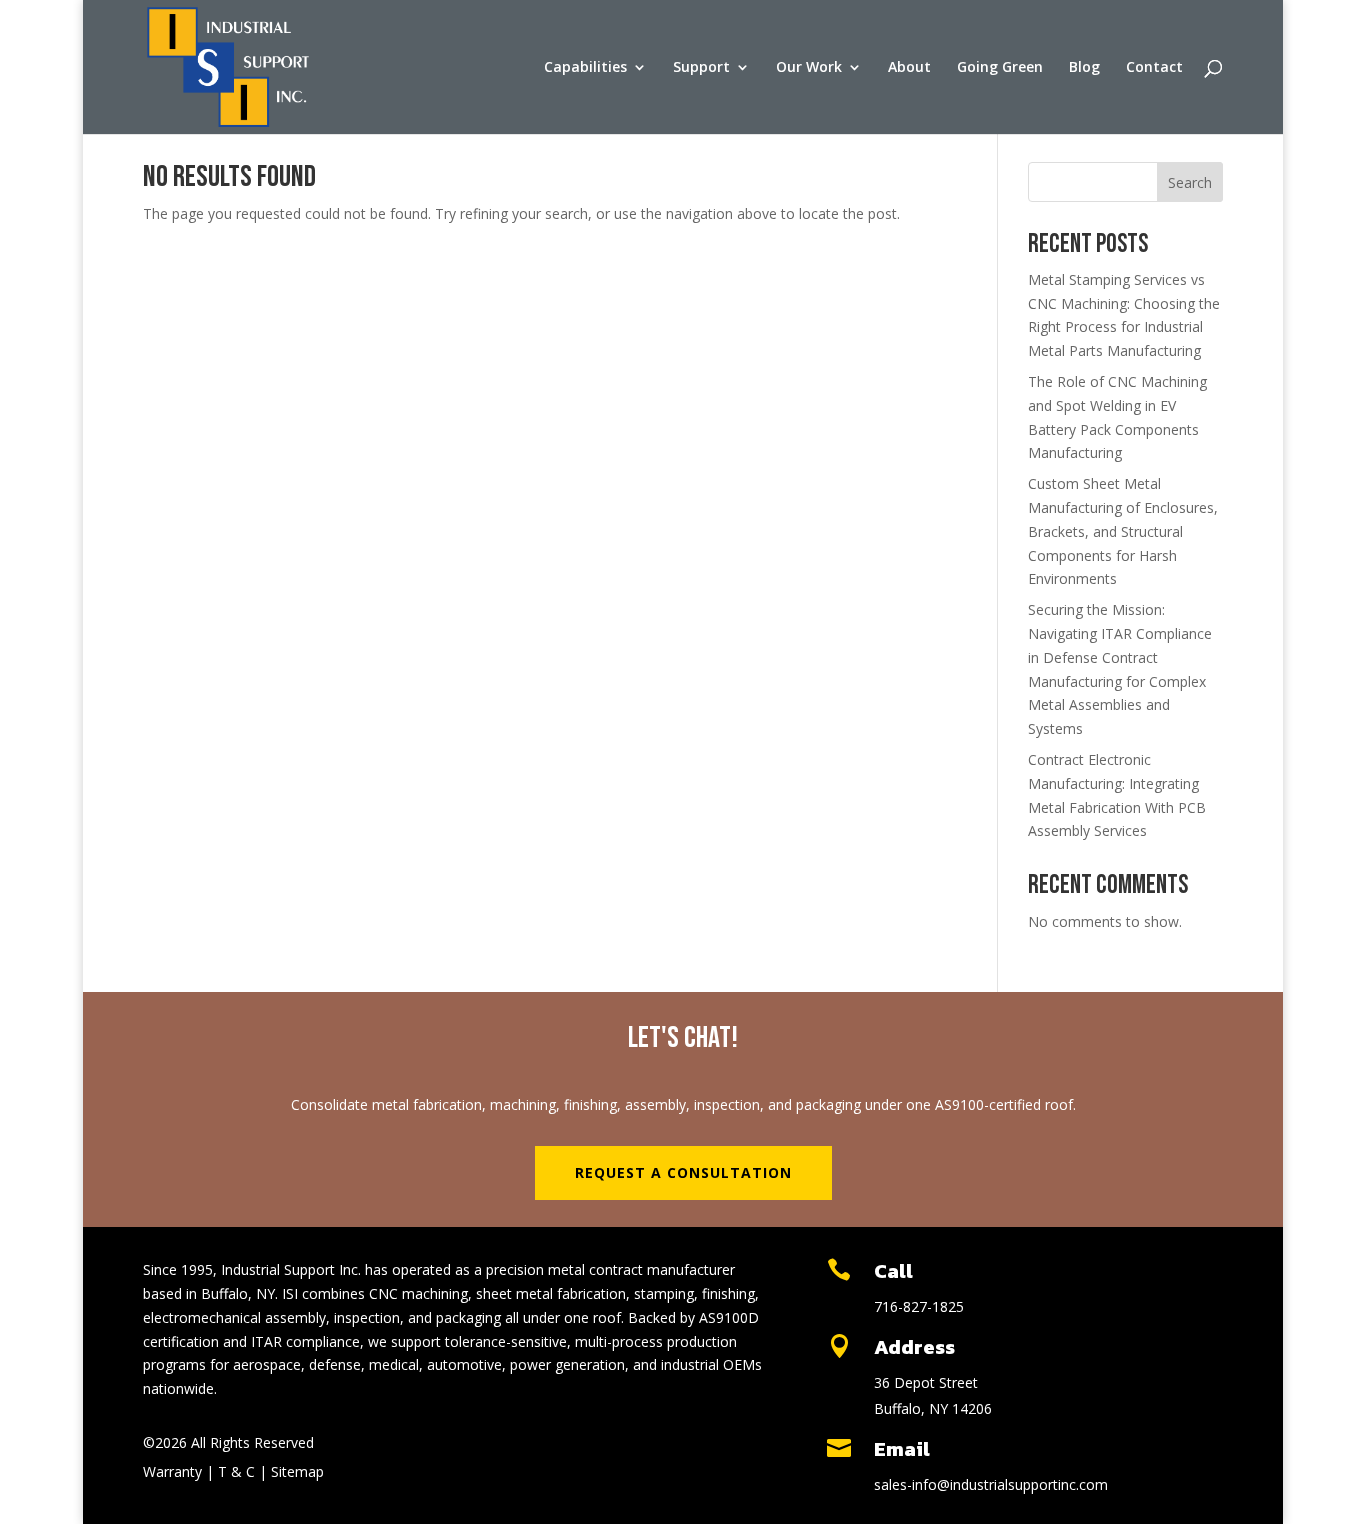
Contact (1154, 68)
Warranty (172, 1471)
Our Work (809, 68)
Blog (1084, 68)
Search (1190, 182)
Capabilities (585, 68)
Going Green (1000, 68)
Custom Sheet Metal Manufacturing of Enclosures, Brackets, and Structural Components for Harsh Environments (1123, 531)
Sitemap (295, 1471)
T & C (236, 1471)
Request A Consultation (683, 1172)
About (909, 68)
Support (701, 68)
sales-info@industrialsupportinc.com (991, 1484)
